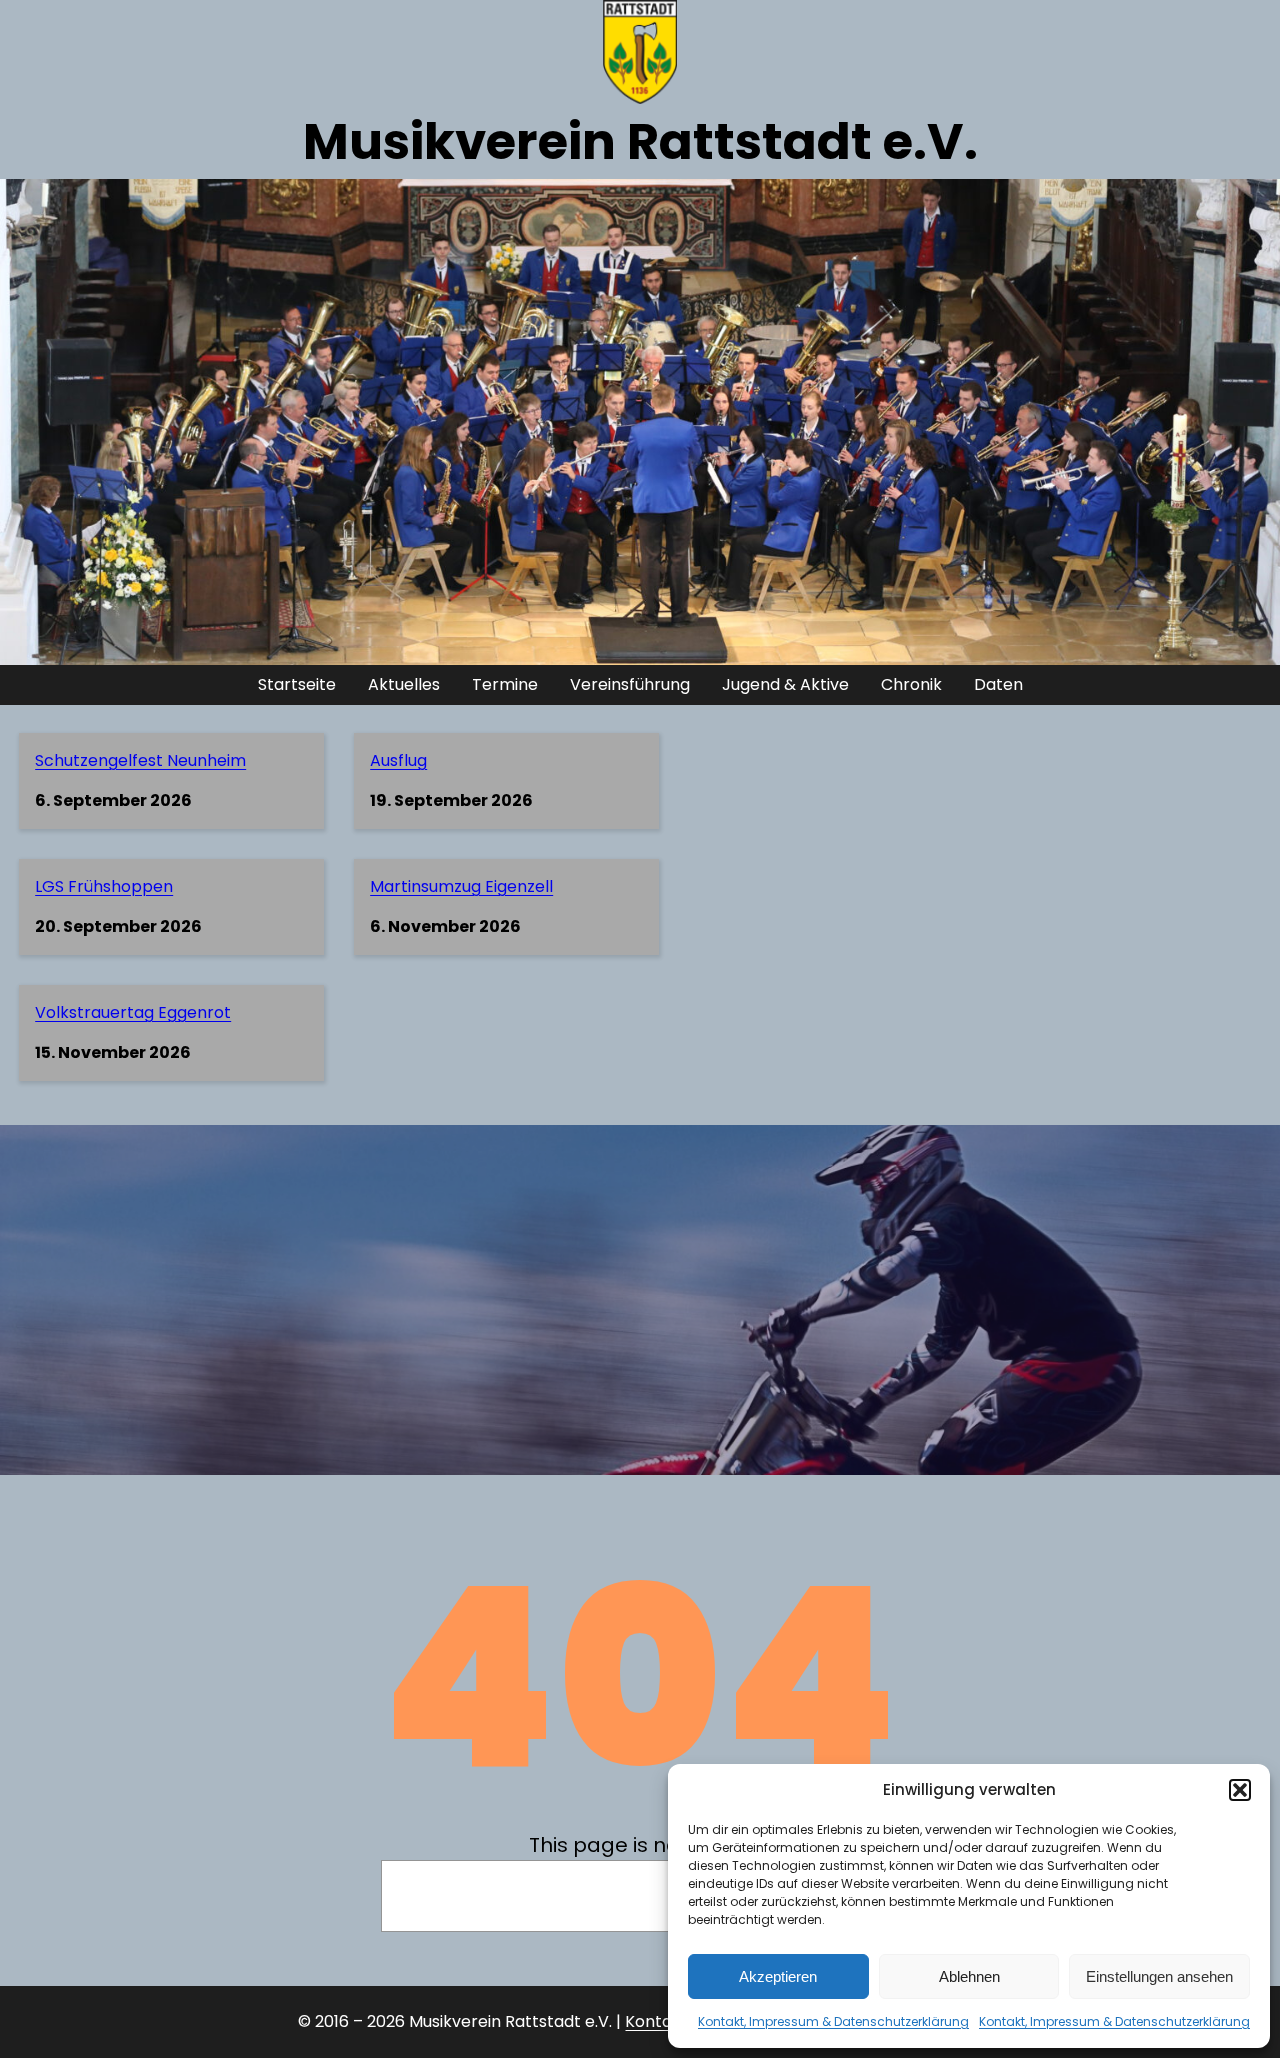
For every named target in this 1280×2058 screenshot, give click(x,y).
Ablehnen (969, 1976)
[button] (1240, 1790)
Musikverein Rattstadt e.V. (640, 141)
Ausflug (398, 760)
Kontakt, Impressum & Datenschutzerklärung (833, 2021)
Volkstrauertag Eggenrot (133, 1012)
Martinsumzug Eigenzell (461, 886)
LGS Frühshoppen (104, 886)
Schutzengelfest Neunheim (140, 760)
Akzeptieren (778, 1976)
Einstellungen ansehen (1159, 1976)
